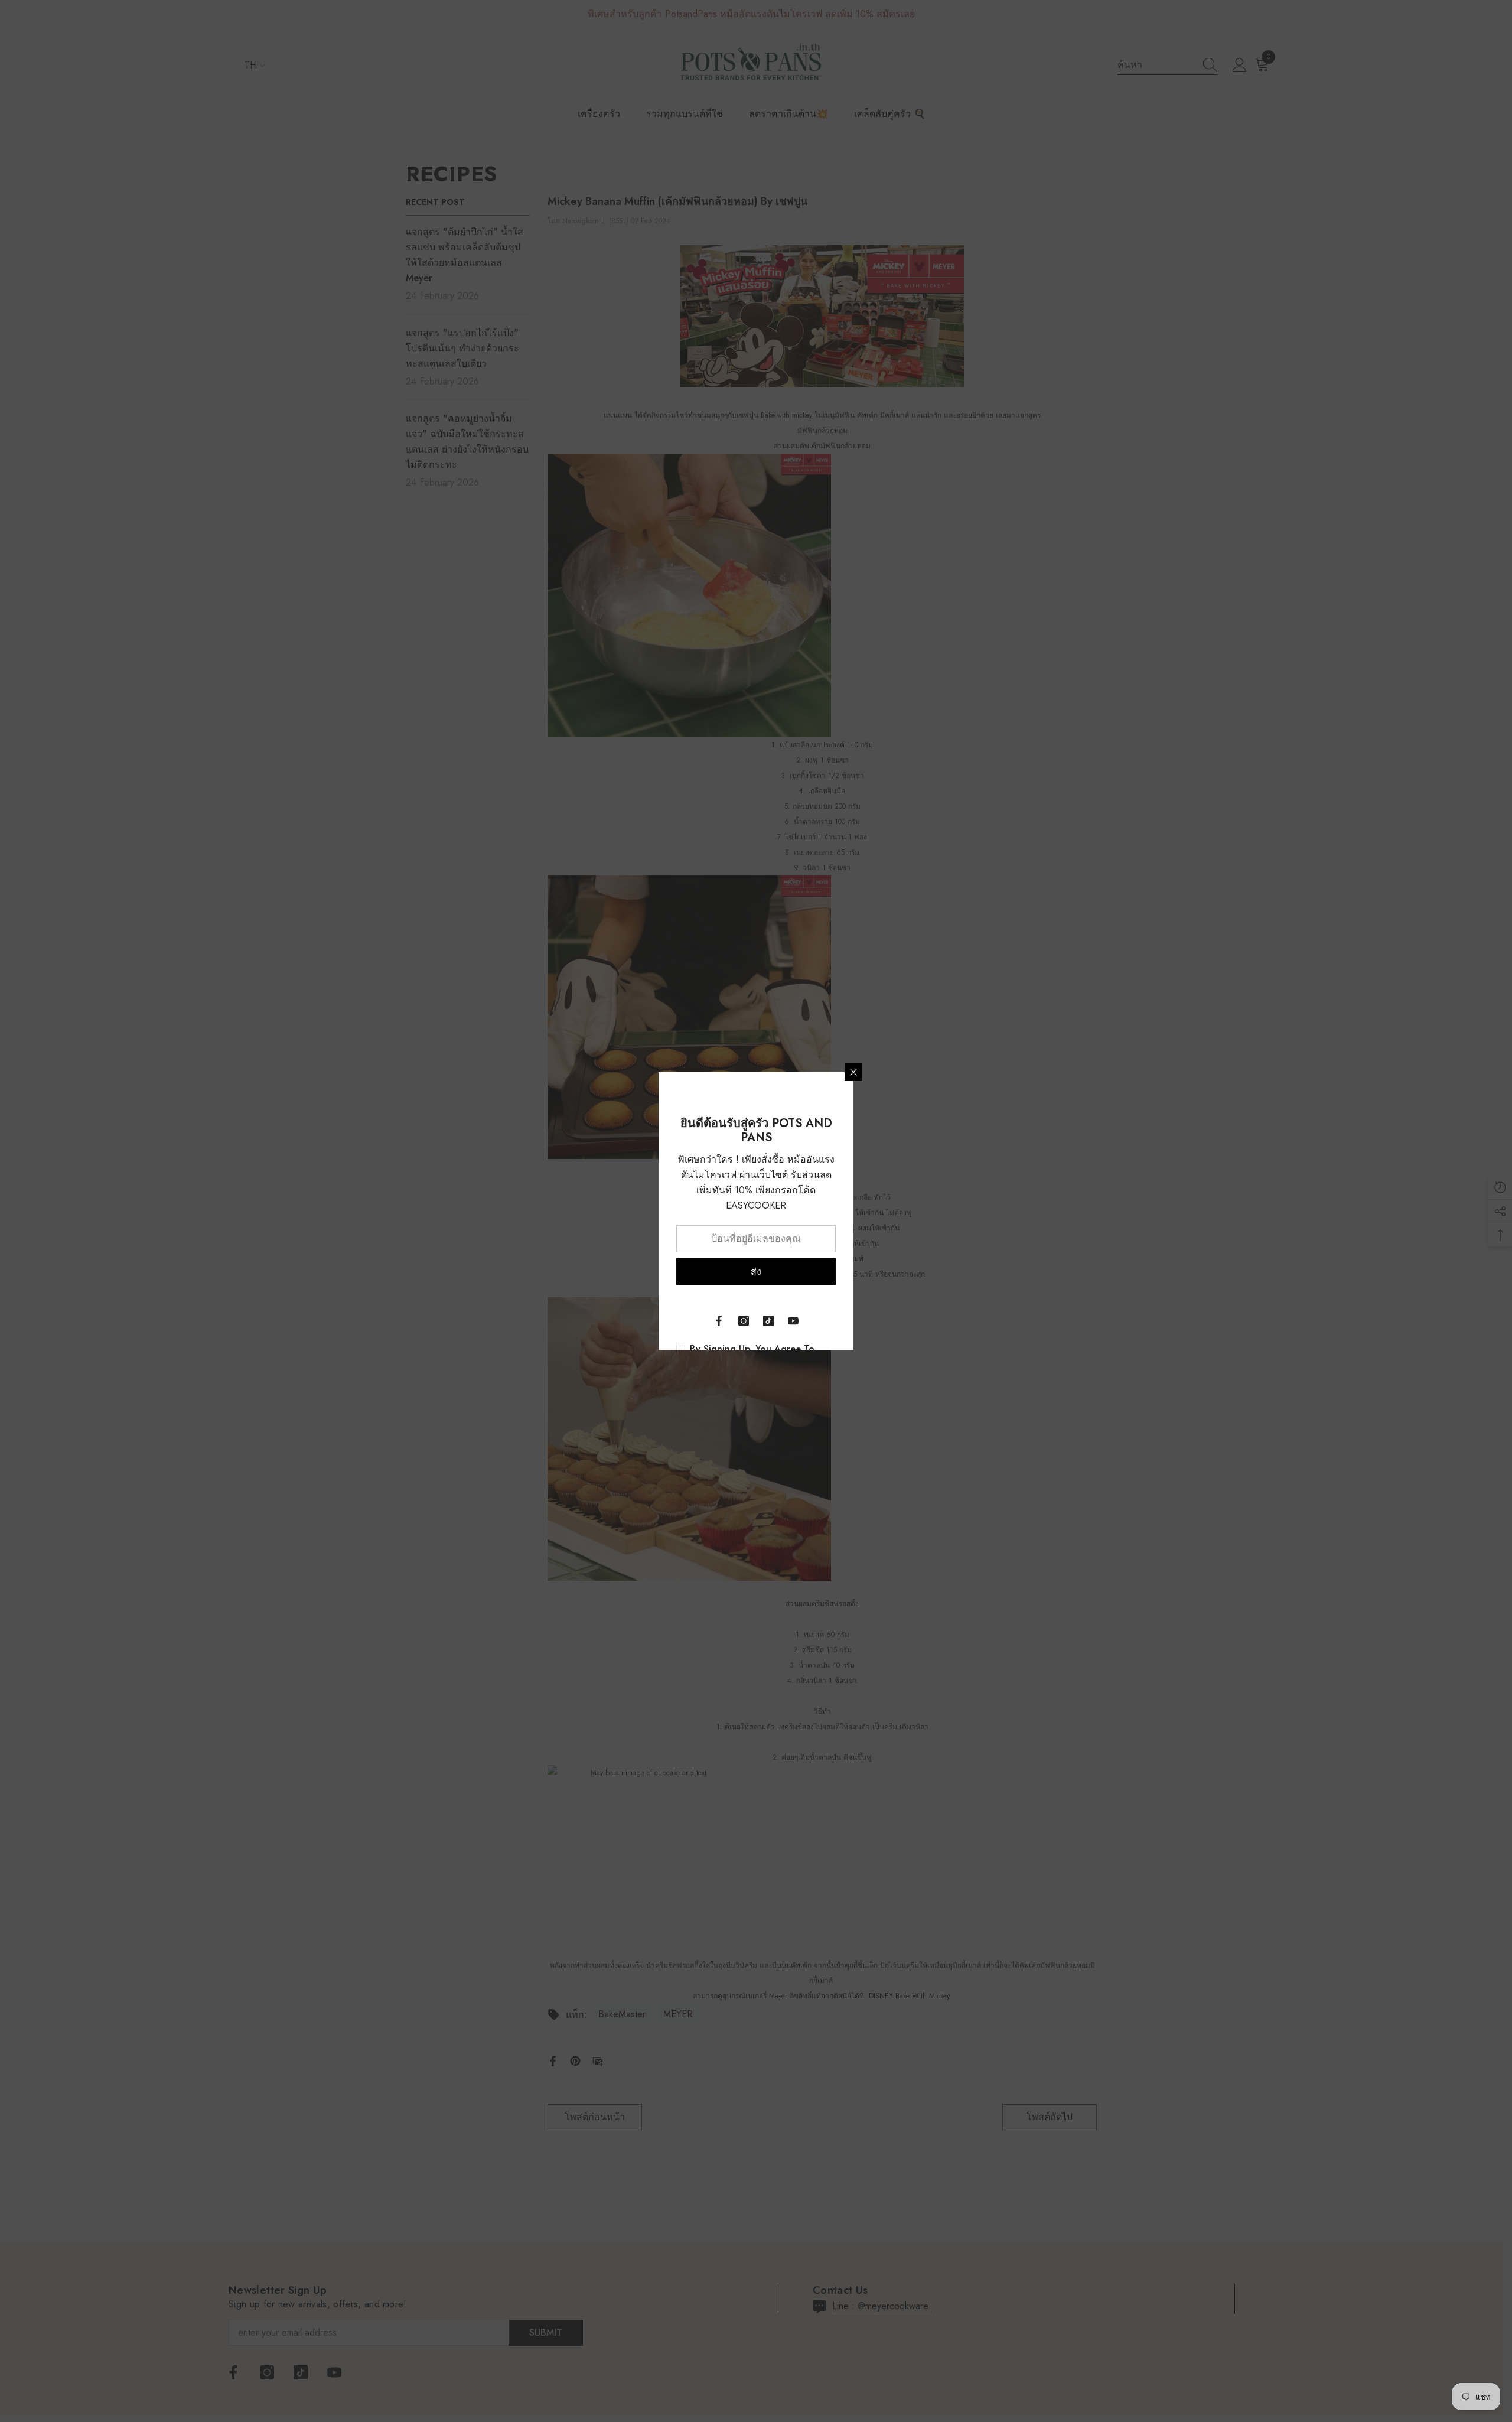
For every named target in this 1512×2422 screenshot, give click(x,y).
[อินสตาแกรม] (744, 1321)
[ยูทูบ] (793, 1321)
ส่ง (756, 1272)
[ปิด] (853, 1072)
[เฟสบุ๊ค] (719, 1321)
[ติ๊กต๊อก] (768, 1321)
